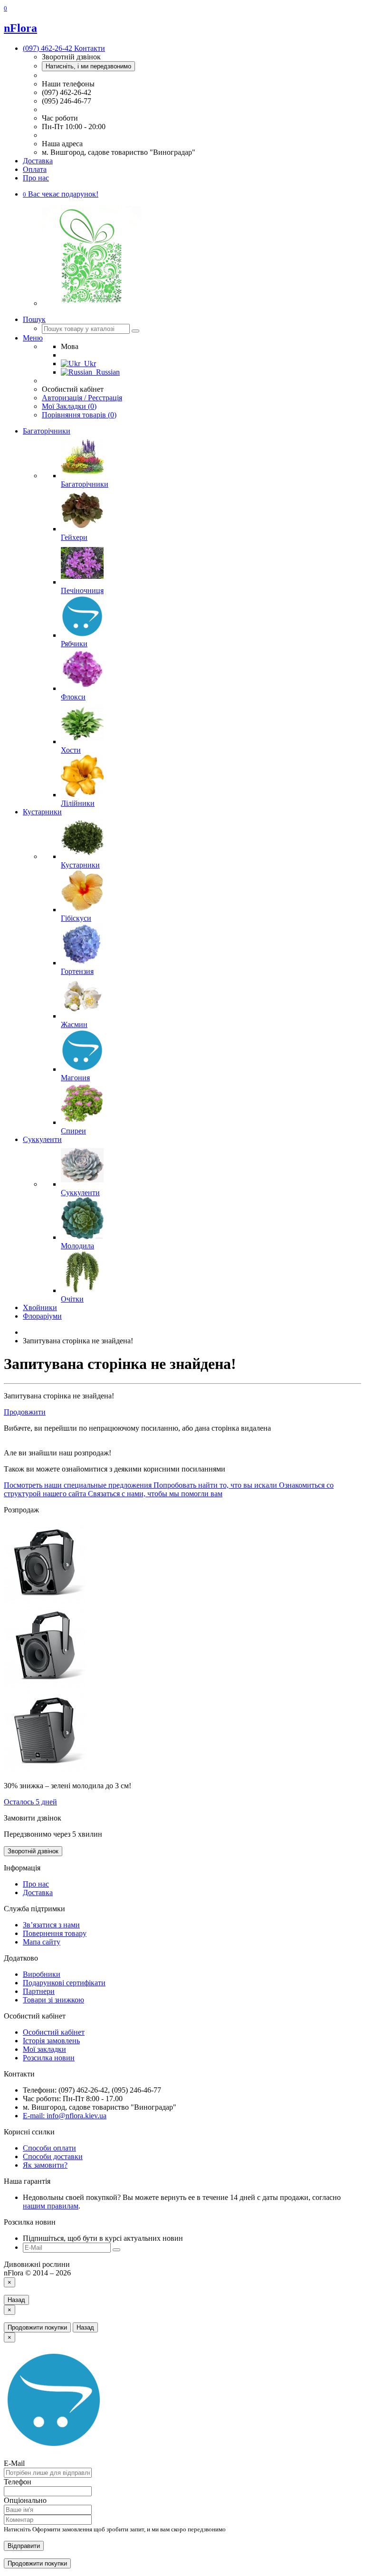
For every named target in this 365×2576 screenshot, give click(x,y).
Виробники (42, 1974)
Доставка (38, 161)
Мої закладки (44, 2049)
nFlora (20, 28)
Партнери (39, 1991)
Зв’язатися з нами (51, 1925)
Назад (16, 2300)
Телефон (18, 2482)
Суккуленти (42, 1139)
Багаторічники (47, 431)
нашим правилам (51, 2206)
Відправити (24, 2546)
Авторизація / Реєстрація (82, 398)
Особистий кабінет (54, 2032)
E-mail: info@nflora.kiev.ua (65, 2116)
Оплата (35, 169)
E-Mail (14, 2463)
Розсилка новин (49, 2058)
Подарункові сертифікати (64, 1983)
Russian (106, 372)
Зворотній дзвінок (33, 1851)
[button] (61, 194)
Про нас (36, 178)
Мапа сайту (42, 1942)
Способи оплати (49, 2148)
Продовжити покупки (37, 2327)
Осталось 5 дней (30, 1802)
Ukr (88, 363)
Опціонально (25, 2500)
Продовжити (25, 1412)
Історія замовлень (51, 2041)
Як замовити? (45, 2165)
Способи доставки (53, 2156)
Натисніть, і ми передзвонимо (88, 66)
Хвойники (40, 1307)
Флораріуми (42, 1316)
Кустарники (42, 812)
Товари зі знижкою (53, 2000)
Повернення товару (55, 1933)
